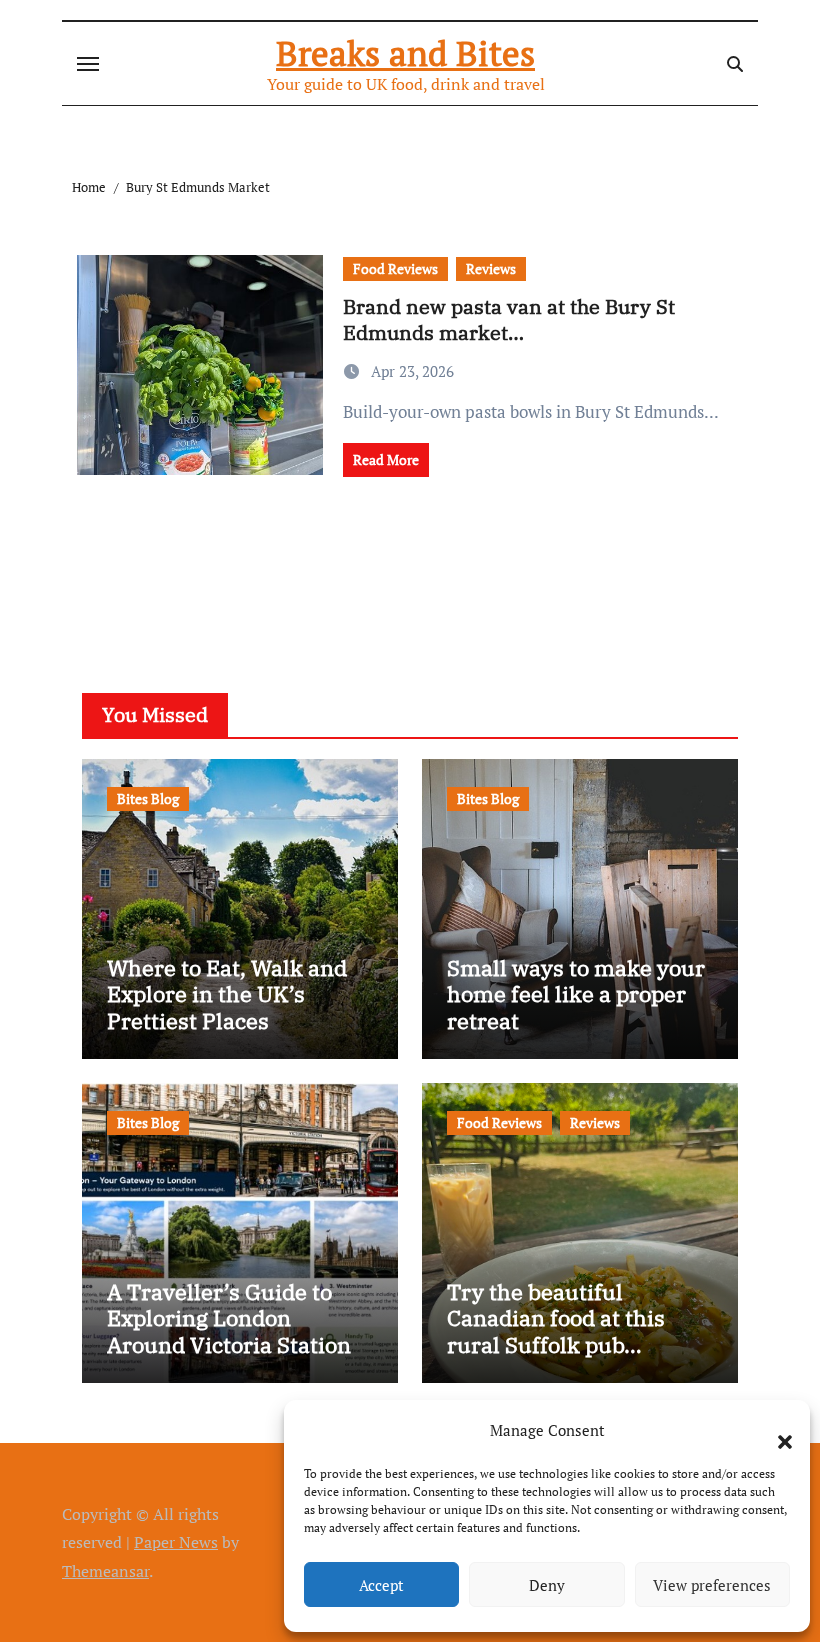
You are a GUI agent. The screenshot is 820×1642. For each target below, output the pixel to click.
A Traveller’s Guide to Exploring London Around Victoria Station (229, 1318)
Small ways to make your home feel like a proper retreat (576, 994)
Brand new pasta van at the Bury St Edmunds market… (509, 319)
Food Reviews (395, 268)
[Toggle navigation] (88, 64)
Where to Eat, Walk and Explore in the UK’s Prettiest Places (227, 994)
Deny (547, 1585)
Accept (381, 1585)
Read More (386, 459)
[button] (775, 1430)
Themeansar (105, 1571)
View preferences (712, 1585)
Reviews (491, 268)
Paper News (176, 1542)
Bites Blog (148, 798)
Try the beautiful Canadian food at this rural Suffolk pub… (556, 1318)
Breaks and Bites (405, 53)
